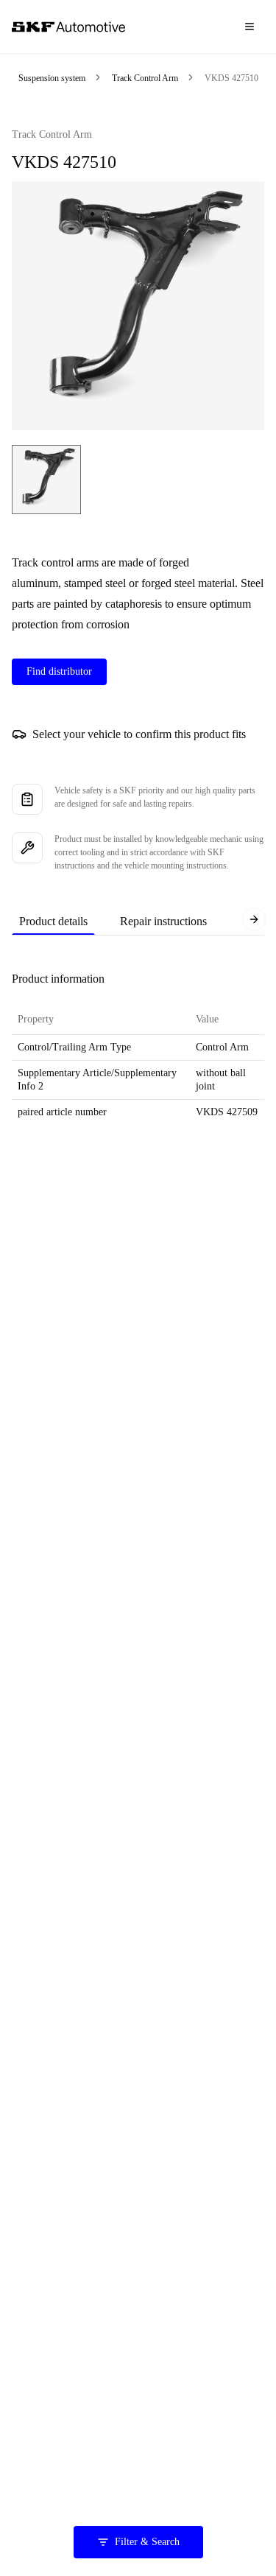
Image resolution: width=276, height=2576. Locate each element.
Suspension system (52, 78)
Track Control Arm (145, 78)
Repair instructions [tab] (163, 921)
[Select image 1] (46, 480)
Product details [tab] (53, 921)
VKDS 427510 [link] (231, 78)
